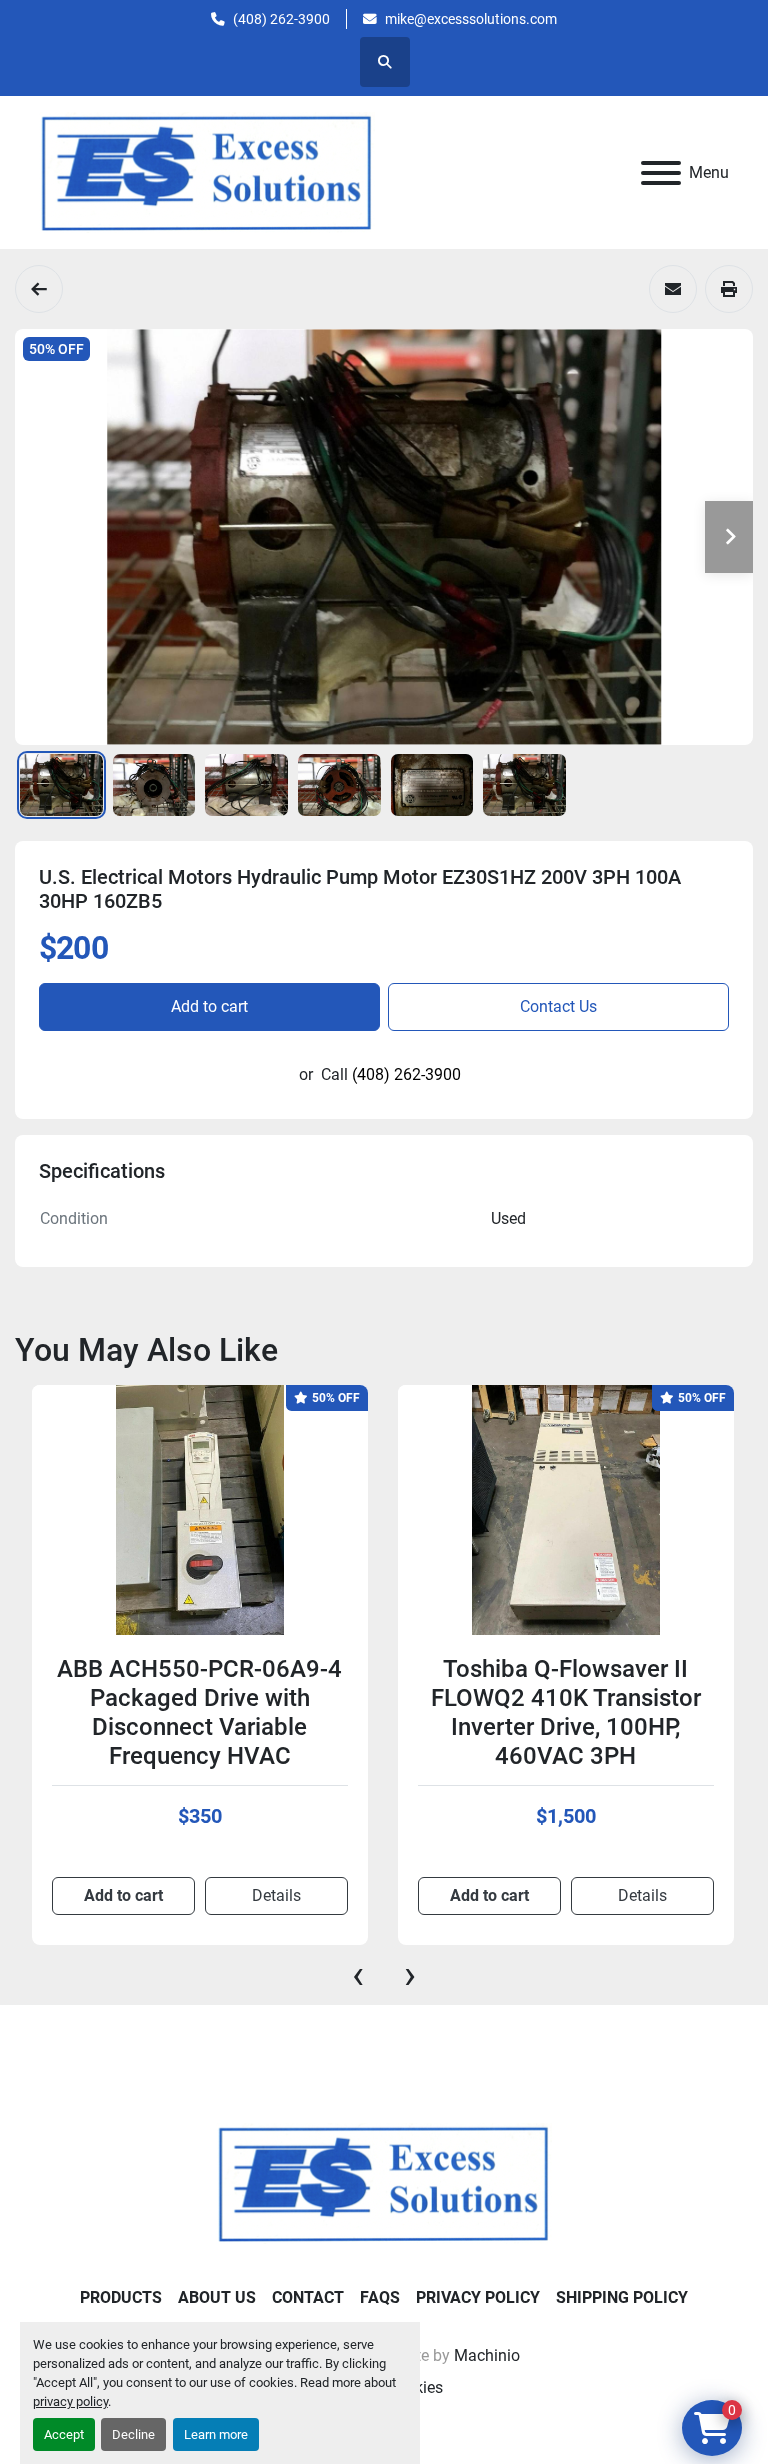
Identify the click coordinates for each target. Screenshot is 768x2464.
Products (121, 2297)
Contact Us (558, 1006)
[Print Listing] (729, 289)
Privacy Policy (478, 2297)
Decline (133, 2434)
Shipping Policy (622, 2297)
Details (337, 1895)
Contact (308, 2297)
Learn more (216, 2434)
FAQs (380, 2297)
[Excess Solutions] (384, 2182)
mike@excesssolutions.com (471, 19)
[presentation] (358, 1975)
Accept (64, 2434)
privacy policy (70, 2401)
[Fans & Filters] (39, 289)
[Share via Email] (673, 289)
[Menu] (661, 173)
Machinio (487, 2355)
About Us (217, 2297)
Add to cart (209, 1006)
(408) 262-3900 (281, 19)
